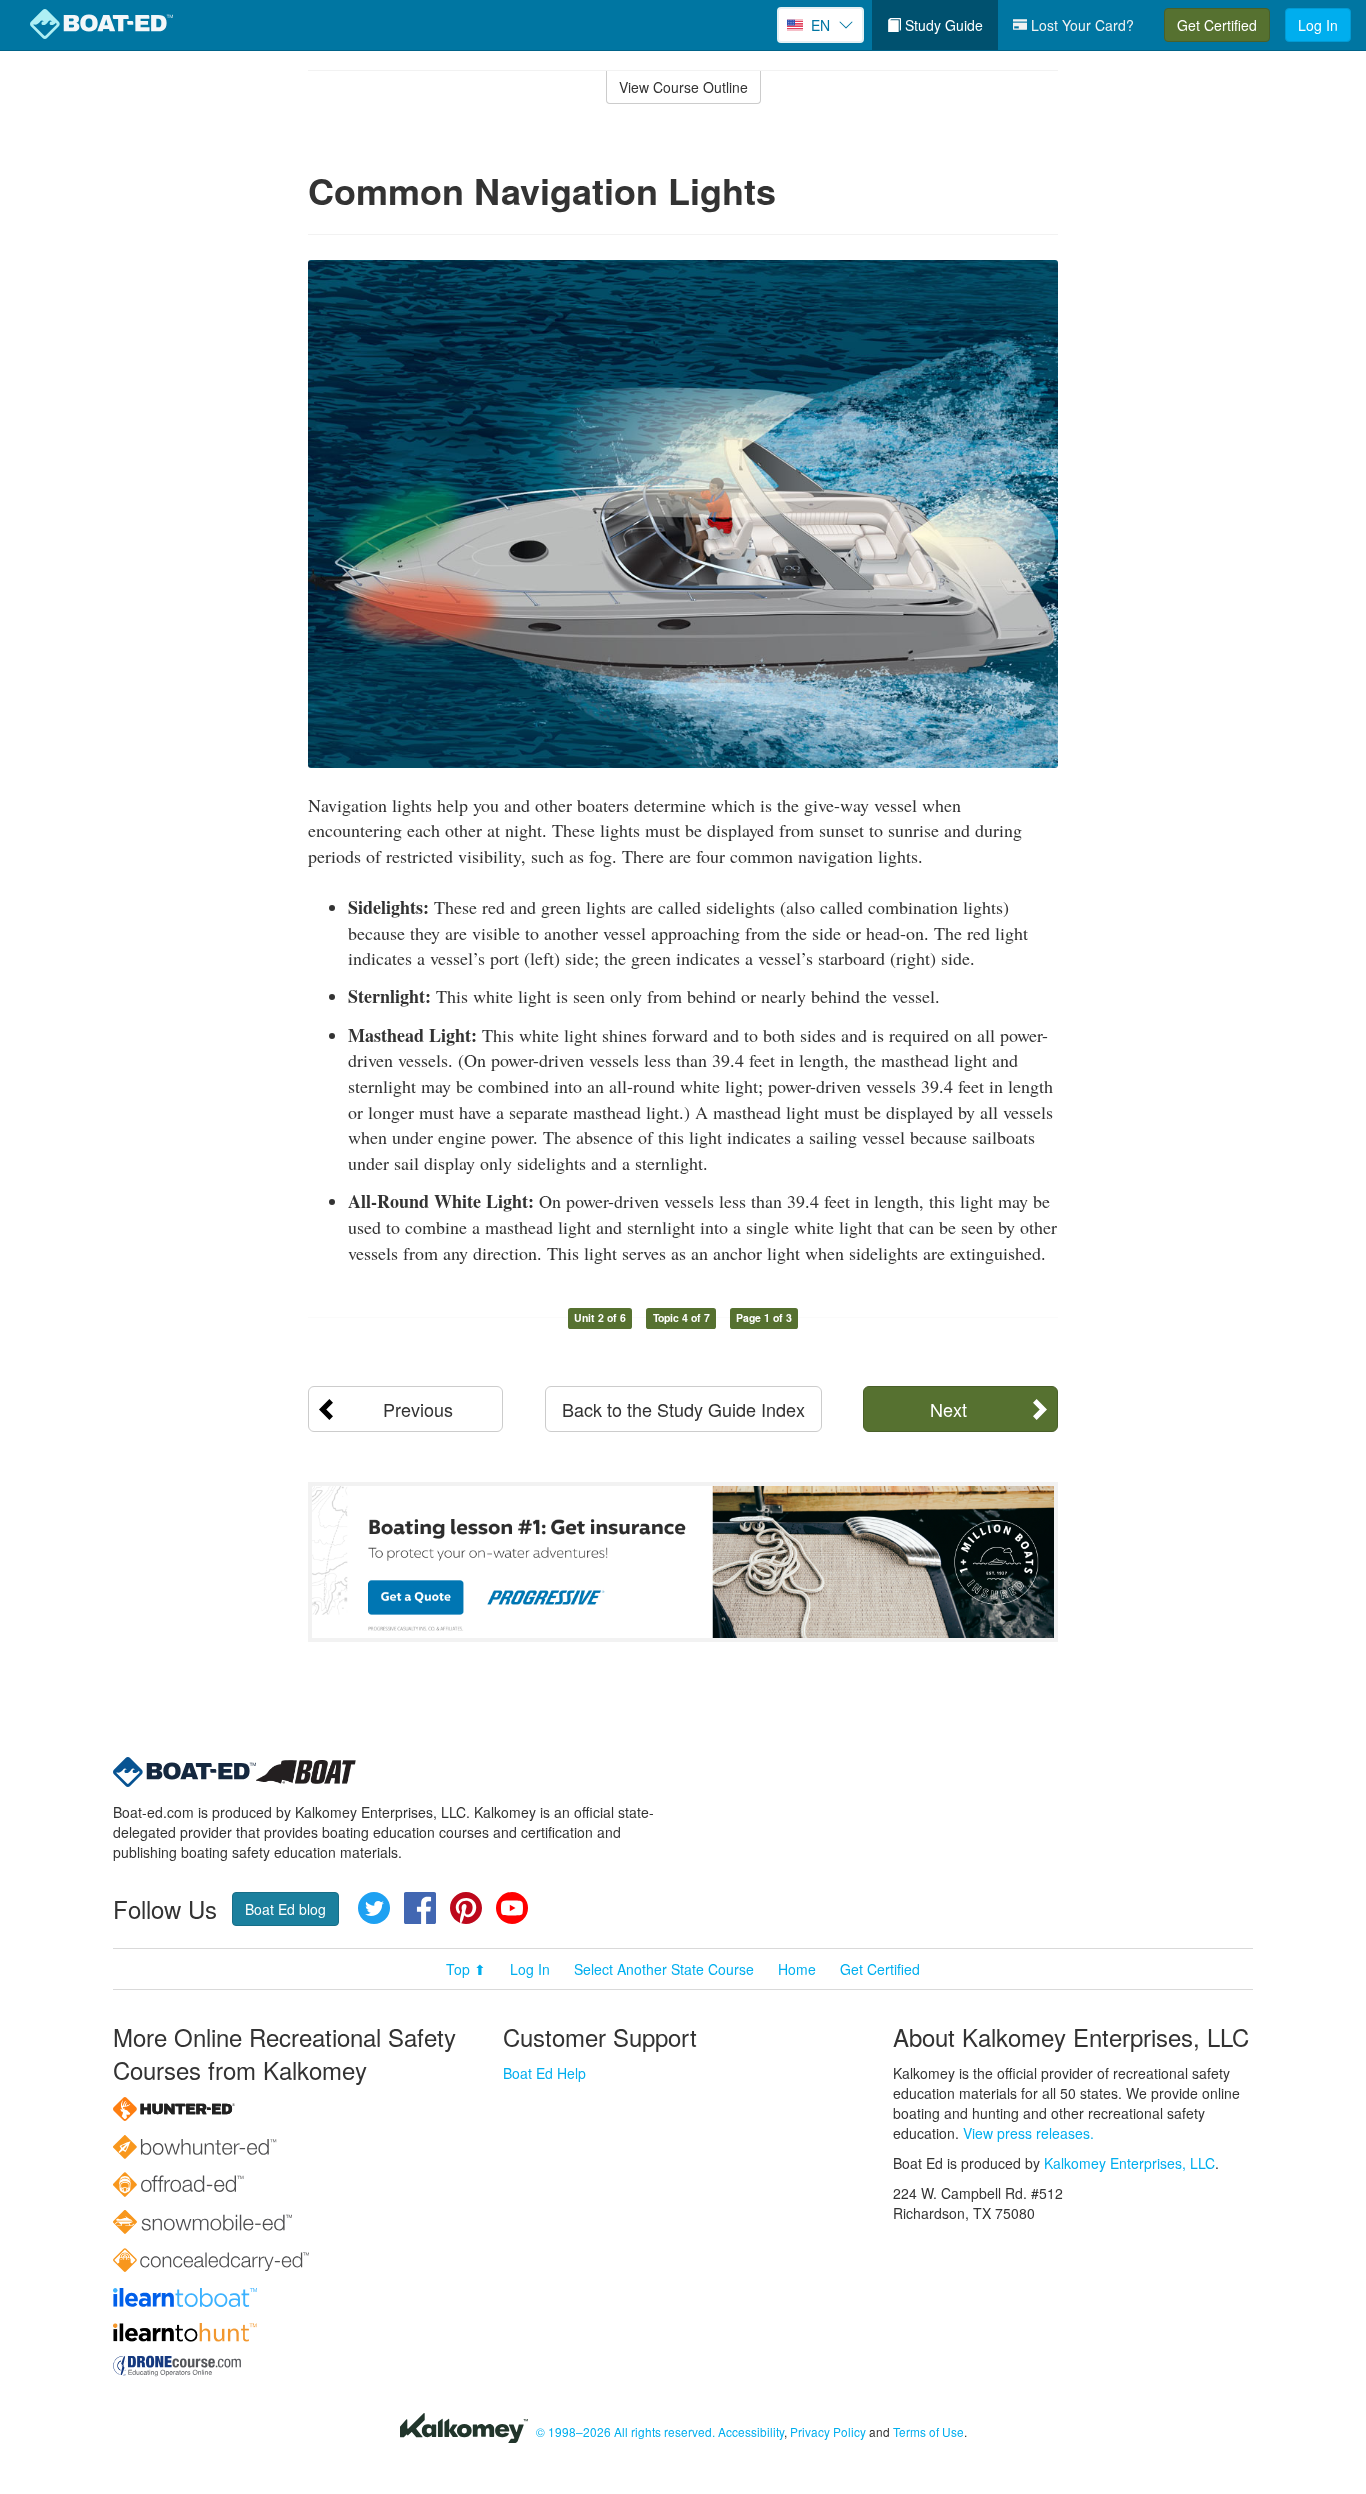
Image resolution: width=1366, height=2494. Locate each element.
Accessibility (751, 2431)
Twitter (374, 1908)
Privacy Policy (828, 2431)
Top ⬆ (466, 1969)
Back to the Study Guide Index (683, 1409)
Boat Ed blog (285, 1909)
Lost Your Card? (1080, 25)
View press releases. (1028, 2133)
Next (948, 1409)
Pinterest (466, 1908)
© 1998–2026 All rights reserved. (625, 2431)
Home (797, 1969)
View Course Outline (683, 87)
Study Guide (942, 25)
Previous (418, 1409)
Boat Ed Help (544, 2073)
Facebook (420, 1908)
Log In (1318, 25)
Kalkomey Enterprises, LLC (1129, 2163)
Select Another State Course (664, 1969)
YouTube (512, 1908)
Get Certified (1217, 25)
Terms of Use (928, 2431)
